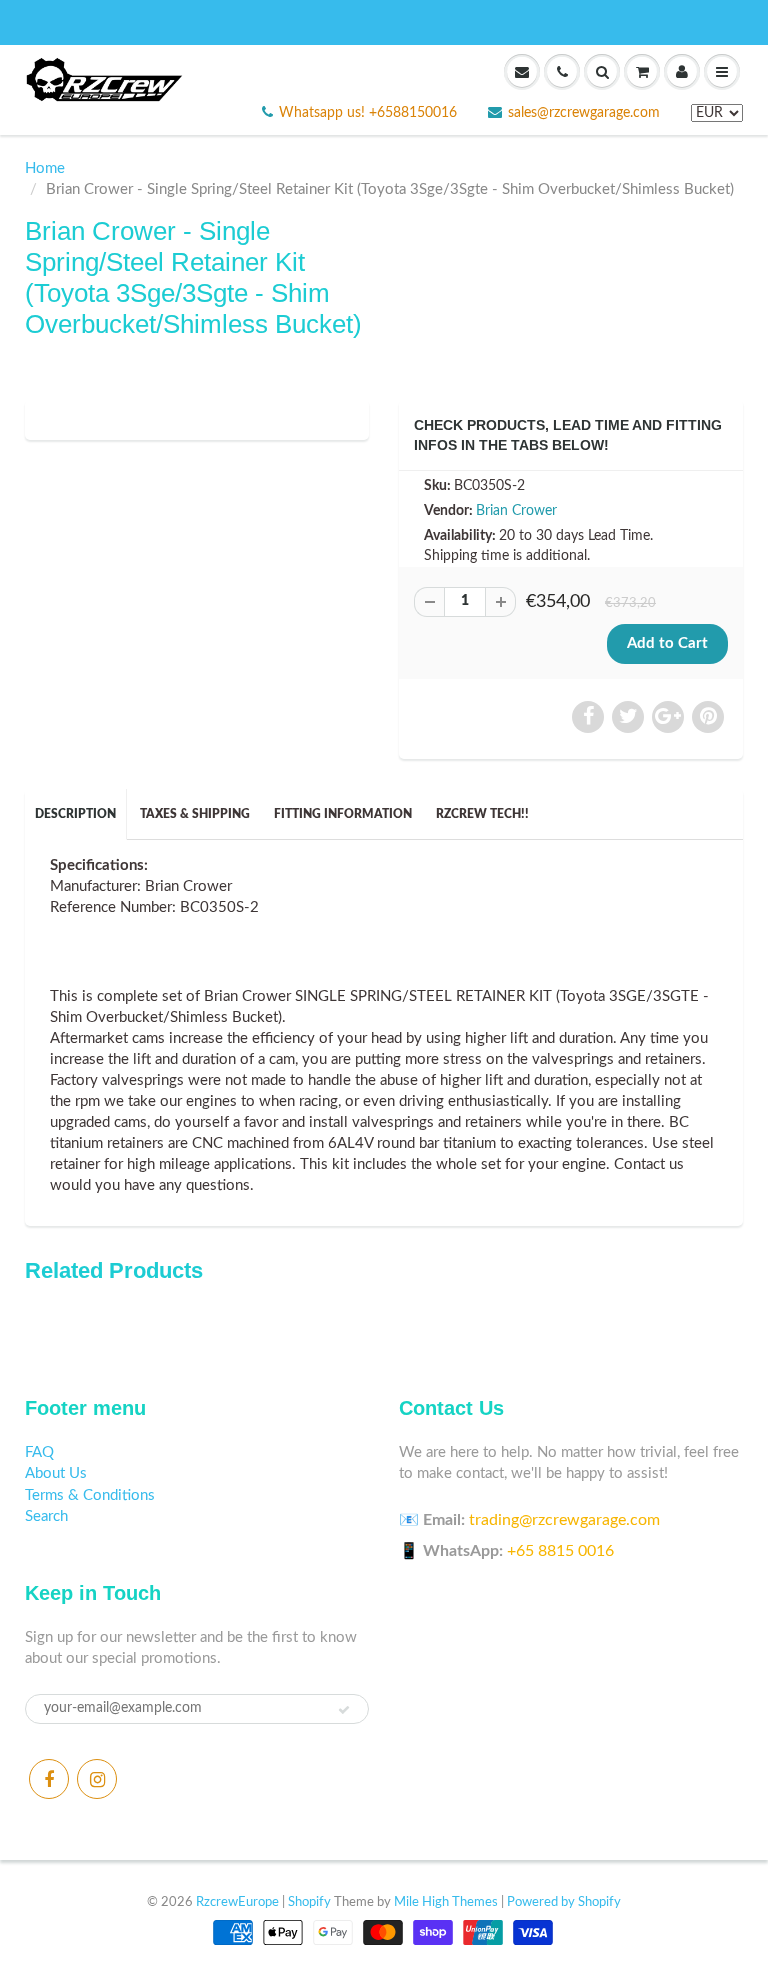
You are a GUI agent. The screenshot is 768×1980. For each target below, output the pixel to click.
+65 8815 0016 (560, 1551)
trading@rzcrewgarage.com (564, 1520)
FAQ (39, 1452)
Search (46, 1516)
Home (45, 168)
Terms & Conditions (90, 1495)
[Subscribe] (344, 1710)
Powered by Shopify (564, 1902)
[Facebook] (49, 1779)
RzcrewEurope (237, 1902)
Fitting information (343, 814)
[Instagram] (97, 1779)
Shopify (309, 1902)
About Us (56, 1473)
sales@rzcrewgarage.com (584, 113)
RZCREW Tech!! (482, 814)
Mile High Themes (446, 1902)
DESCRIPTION (75, 814)
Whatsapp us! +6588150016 (368, 113)
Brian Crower (516, 511)
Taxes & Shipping (195, 814)
